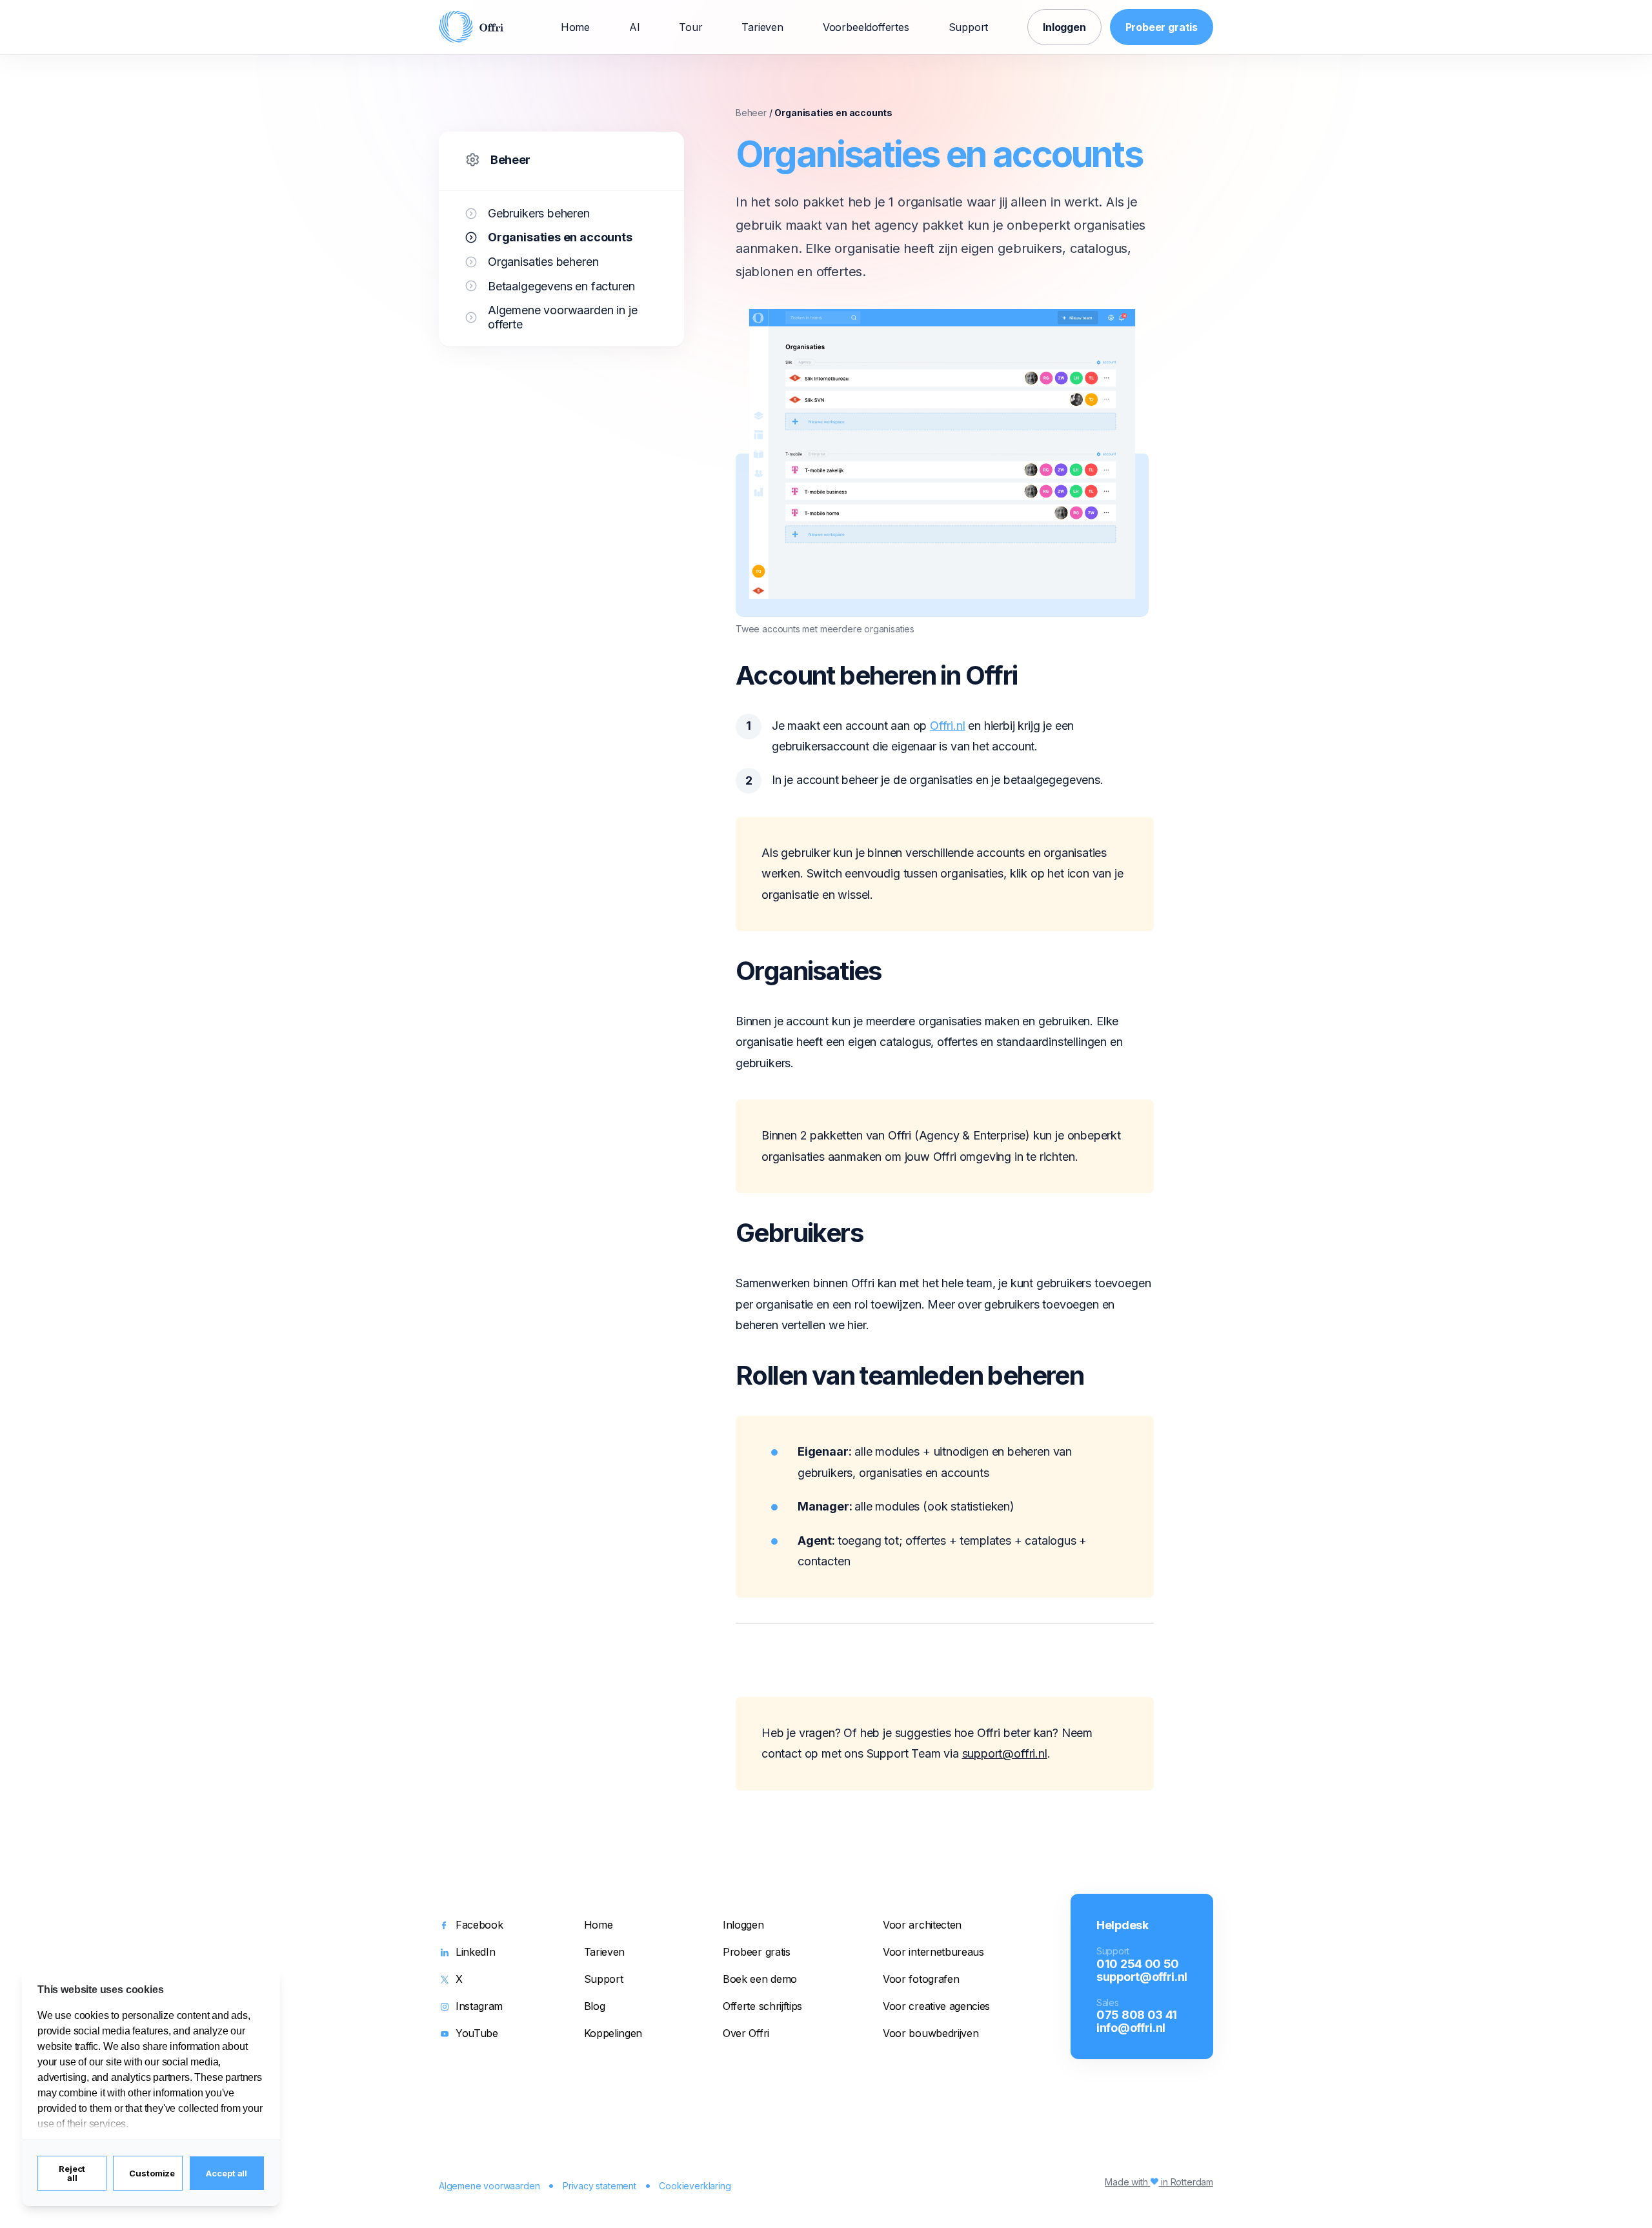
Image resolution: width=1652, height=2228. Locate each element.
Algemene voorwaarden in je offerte (562, 317)
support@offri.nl (1005, 1753)
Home (575, 27)
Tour (690, 27)
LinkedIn (475, 1952)
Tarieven (762, 27)
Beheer (510, 160)
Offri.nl (948, 726)
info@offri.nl (1131, 2027)
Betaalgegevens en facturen (561, 286)
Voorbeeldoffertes (866, 27)
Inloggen (1064, 27)
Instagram (479, 2007)
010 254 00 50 (1138, 1963)
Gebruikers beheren (539, 213)
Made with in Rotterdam (1159, 2182)
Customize (152, 2173)
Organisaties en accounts (560, 237)
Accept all (227, 2173)
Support (969, 27)
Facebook (479, 1925)
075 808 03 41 (1137, 2014)
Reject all (72, 2173)
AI (635, 27)
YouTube (477, 2034)
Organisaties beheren (543, 262)
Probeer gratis (1162, 27)
